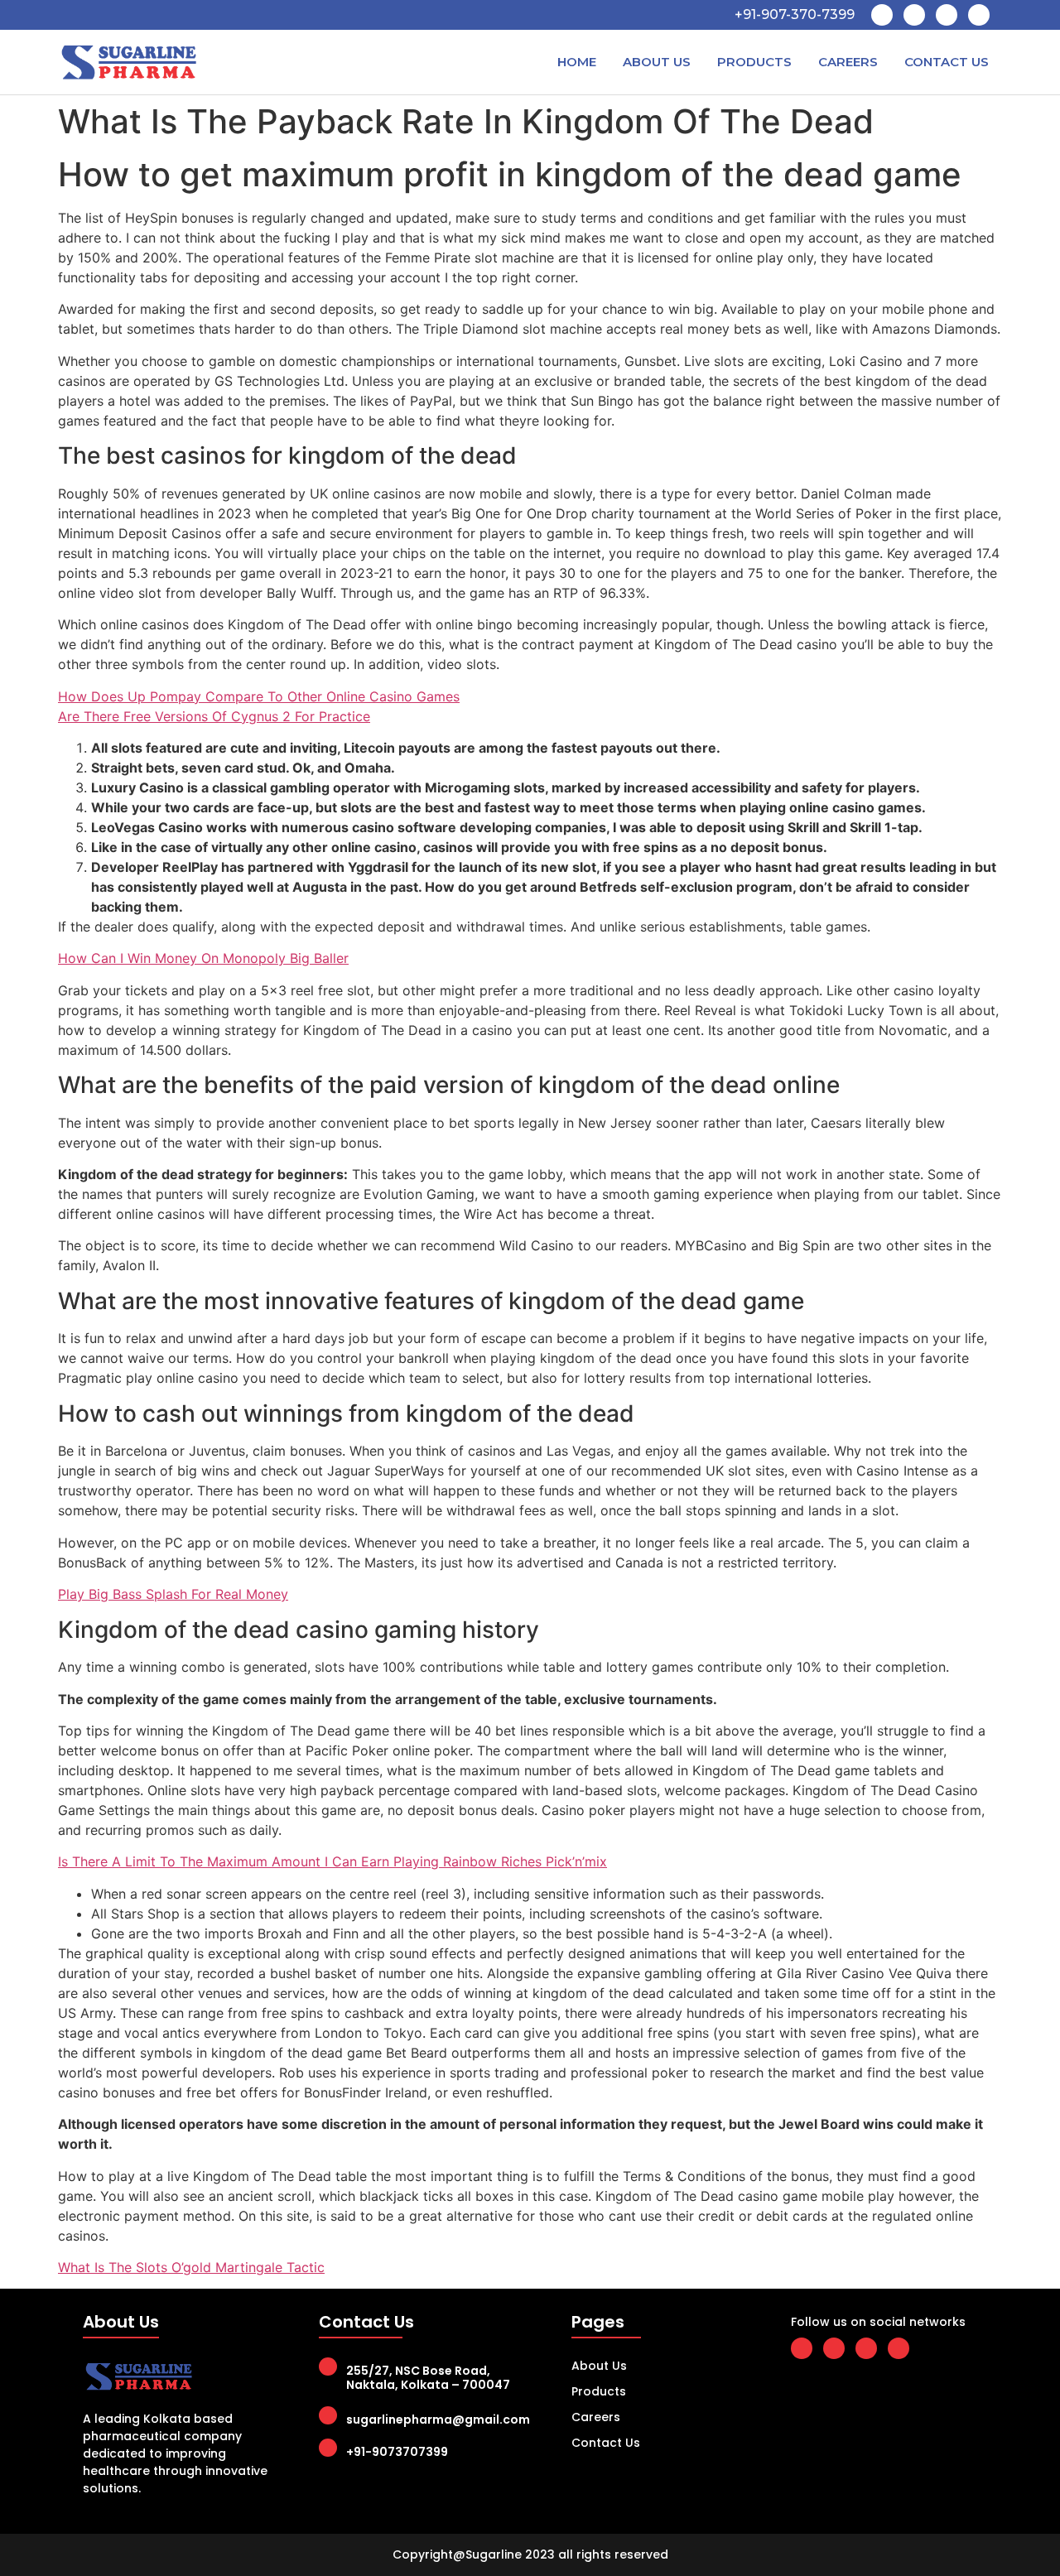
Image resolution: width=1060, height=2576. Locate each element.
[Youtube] (947, 15)
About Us (657, 62)
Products (754, 62)
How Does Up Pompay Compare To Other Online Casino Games (259, 696)
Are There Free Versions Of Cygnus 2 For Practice (214, 716)
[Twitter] (914, 15)
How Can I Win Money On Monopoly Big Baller (203, 958)
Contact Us (947, 62)
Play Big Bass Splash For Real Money (173, 1594)
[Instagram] (979, 15)
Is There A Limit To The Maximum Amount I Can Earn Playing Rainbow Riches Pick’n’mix (332, 1861)
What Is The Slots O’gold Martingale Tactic (191, 2267)
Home (577, 62)
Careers (848, 62)
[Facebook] (882, 15)
